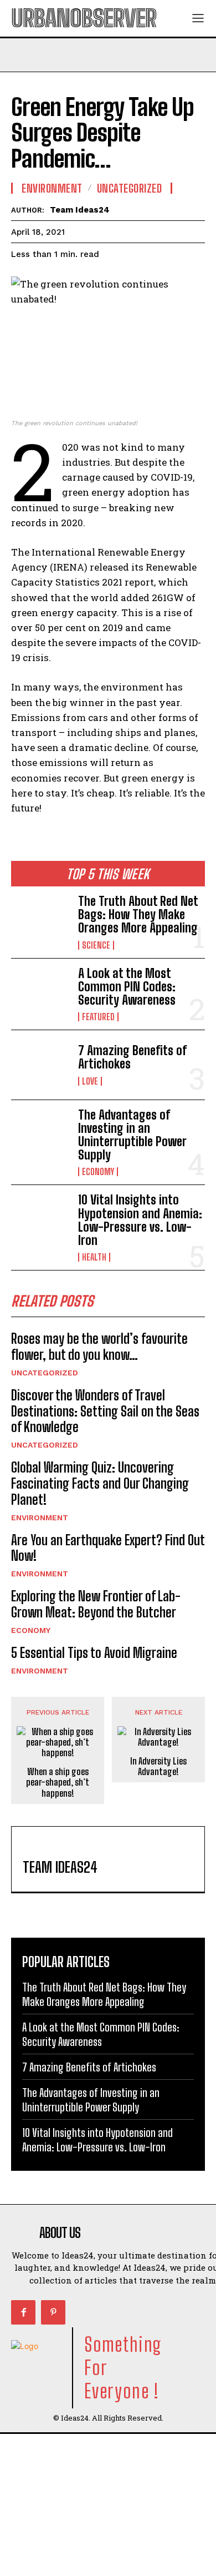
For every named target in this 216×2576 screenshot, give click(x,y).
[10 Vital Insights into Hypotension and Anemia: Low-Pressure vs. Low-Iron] (40, 1220)
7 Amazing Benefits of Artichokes (132, 1057)
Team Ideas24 (80, 210)
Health (94, 1257)
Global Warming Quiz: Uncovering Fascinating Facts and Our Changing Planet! (100, 1483)
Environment (40, 1518)
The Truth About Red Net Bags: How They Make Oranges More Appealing (138, 914)
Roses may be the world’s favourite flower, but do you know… (99, 1347)
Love (90, 1081)
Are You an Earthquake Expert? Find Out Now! (108, 1548)
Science (96, 945)
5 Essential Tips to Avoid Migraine (94, 1653)
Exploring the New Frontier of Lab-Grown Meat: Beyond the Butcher (96, 1604)
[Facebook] (23, 2312)
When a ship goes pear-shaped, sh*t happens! (58, 1782)
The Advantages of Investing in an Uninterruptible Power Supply (132, 1135)
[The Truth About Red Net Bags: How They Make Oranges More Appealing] (40, 921)
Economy (98, 1172)
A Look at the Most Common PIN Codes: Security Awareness (127, 987)
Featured (98, 1017)
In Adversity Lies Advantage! (158, 1766)
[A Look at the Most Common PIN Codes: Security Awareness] (40, 993)
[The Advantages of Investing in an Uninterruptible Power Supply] (40, 1135)
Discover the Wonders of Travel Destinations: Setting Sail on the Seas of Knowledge (105, 1411)
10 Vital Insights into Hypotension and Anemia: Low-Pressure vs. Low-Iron (140, 1220)
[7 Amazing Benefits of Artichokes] (40, 1065)
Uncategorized (45, 1373)
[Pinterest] (53, 2312)
